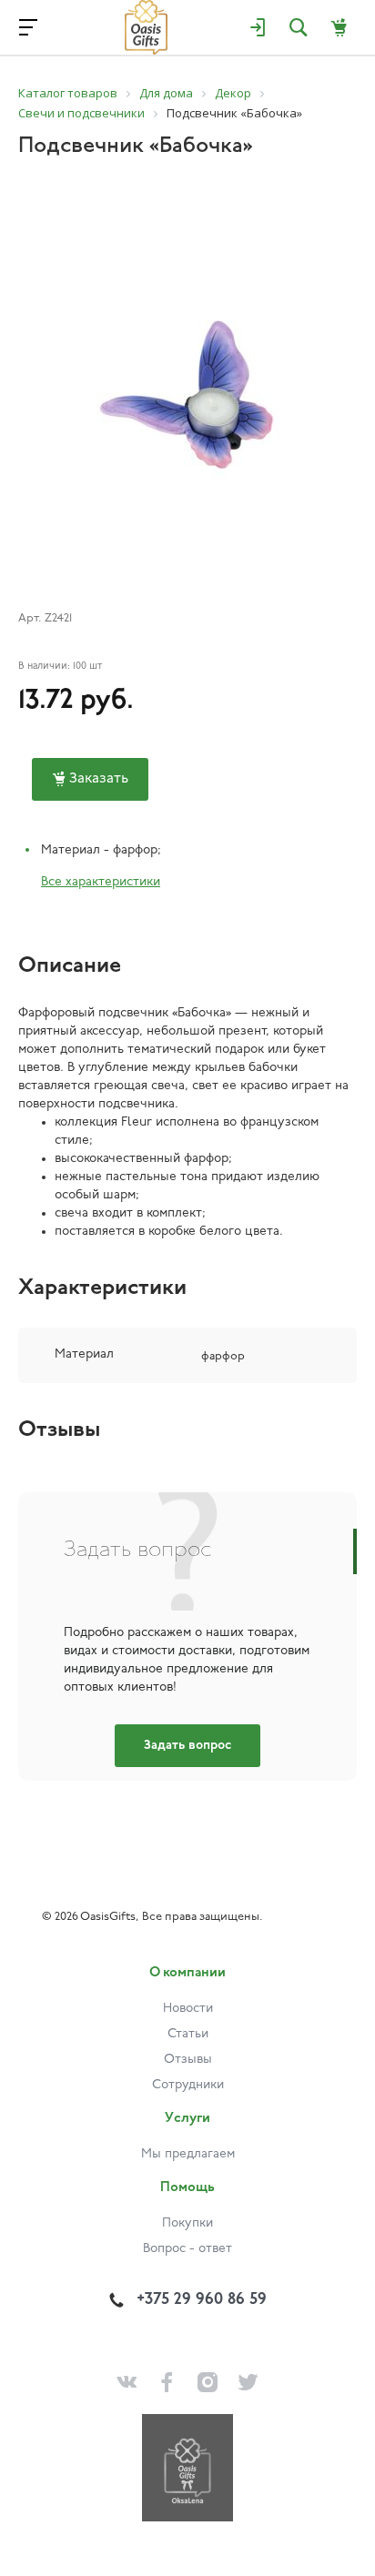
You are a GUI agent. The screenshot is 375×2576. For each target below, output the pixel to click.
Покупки (187, 2223)
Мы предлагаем (188, 2154)
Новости (188, 2009)
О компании (187, 1973)
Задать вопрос (187, 1746)
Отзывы (188, 2060)
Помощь (187, 2188)
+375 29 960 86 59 (202, 2300)
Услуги (187, 2119)
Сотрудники (188, 2085)
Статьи (188, 2034)
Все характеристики (101, 882)
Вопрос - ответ (187, 2249)
